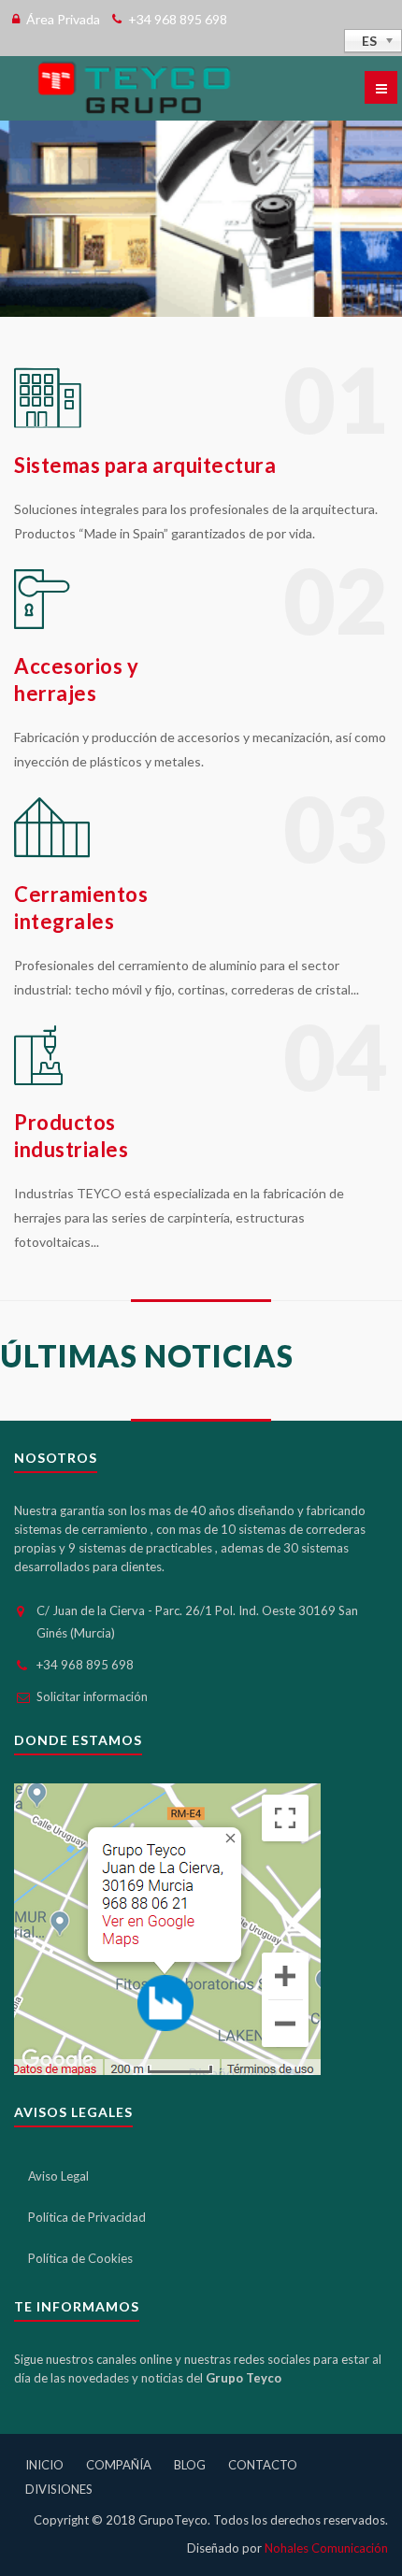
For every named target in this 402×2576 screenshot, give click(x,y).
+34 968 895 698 (85, 1665)
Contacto (263, 2465)
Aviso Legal (58, 2176)
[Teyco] (134, 88)
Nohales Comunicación (326, 2548)
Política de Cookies (80, 2258)
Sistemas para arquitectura (145, 465)
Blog (190, 2465)
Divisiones (59, 2489)
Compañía (119, 2465)
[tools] (48, 423)
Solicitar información (92, 1696)
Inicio (44, 2465)
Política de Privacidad (87, 2217)
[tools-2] (52, 852)
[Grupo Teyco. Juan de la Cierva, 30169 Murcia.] (167, 1927)
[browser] (38, 1080)
